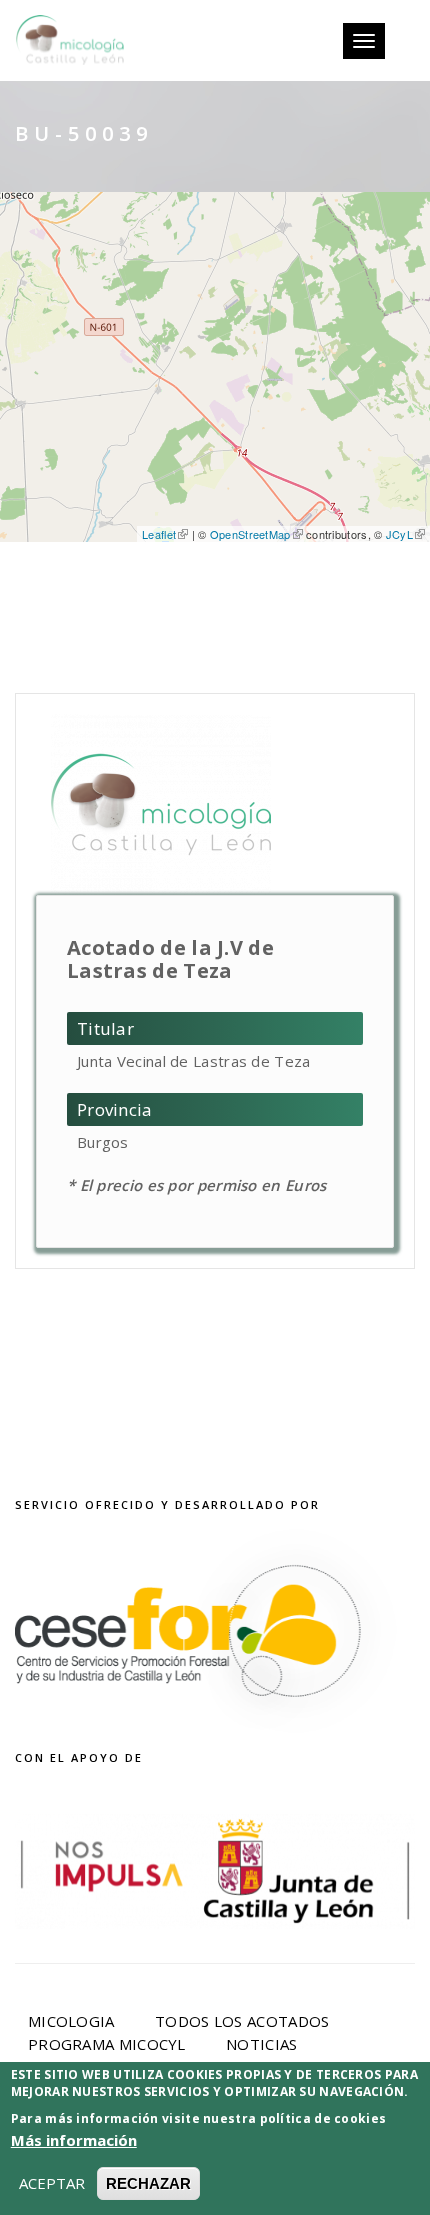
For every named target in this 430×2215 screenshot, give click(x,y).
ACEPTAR (52, 2183)
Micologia (71, 2021)
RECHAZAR (148, 2183)
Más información (74, 2140)
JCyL (399, 534)
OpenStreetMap (250, 534)
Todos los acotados (242, 2021)
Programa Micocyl (107, 2044)
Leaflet (159, 534)
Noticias (261, 2044)
